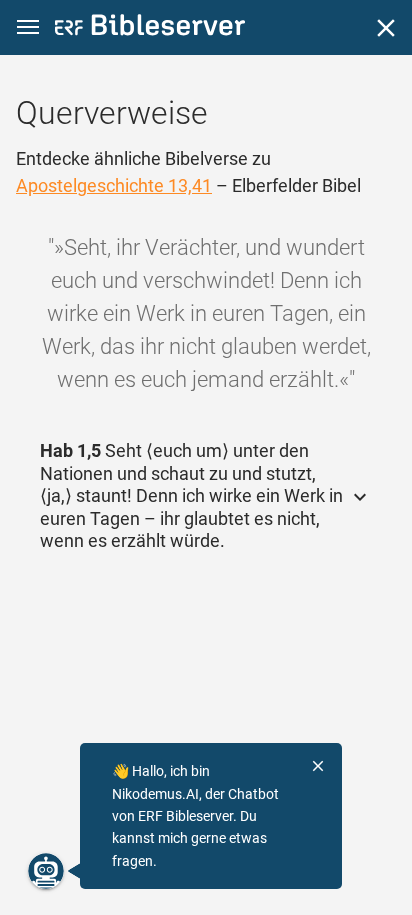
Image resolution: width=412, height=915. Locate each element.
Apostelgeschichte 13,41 (114, 185)
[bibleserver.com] (150, 28)
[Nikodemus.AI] (46, 871)
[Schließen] (386, 28)
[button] (28, 27)
